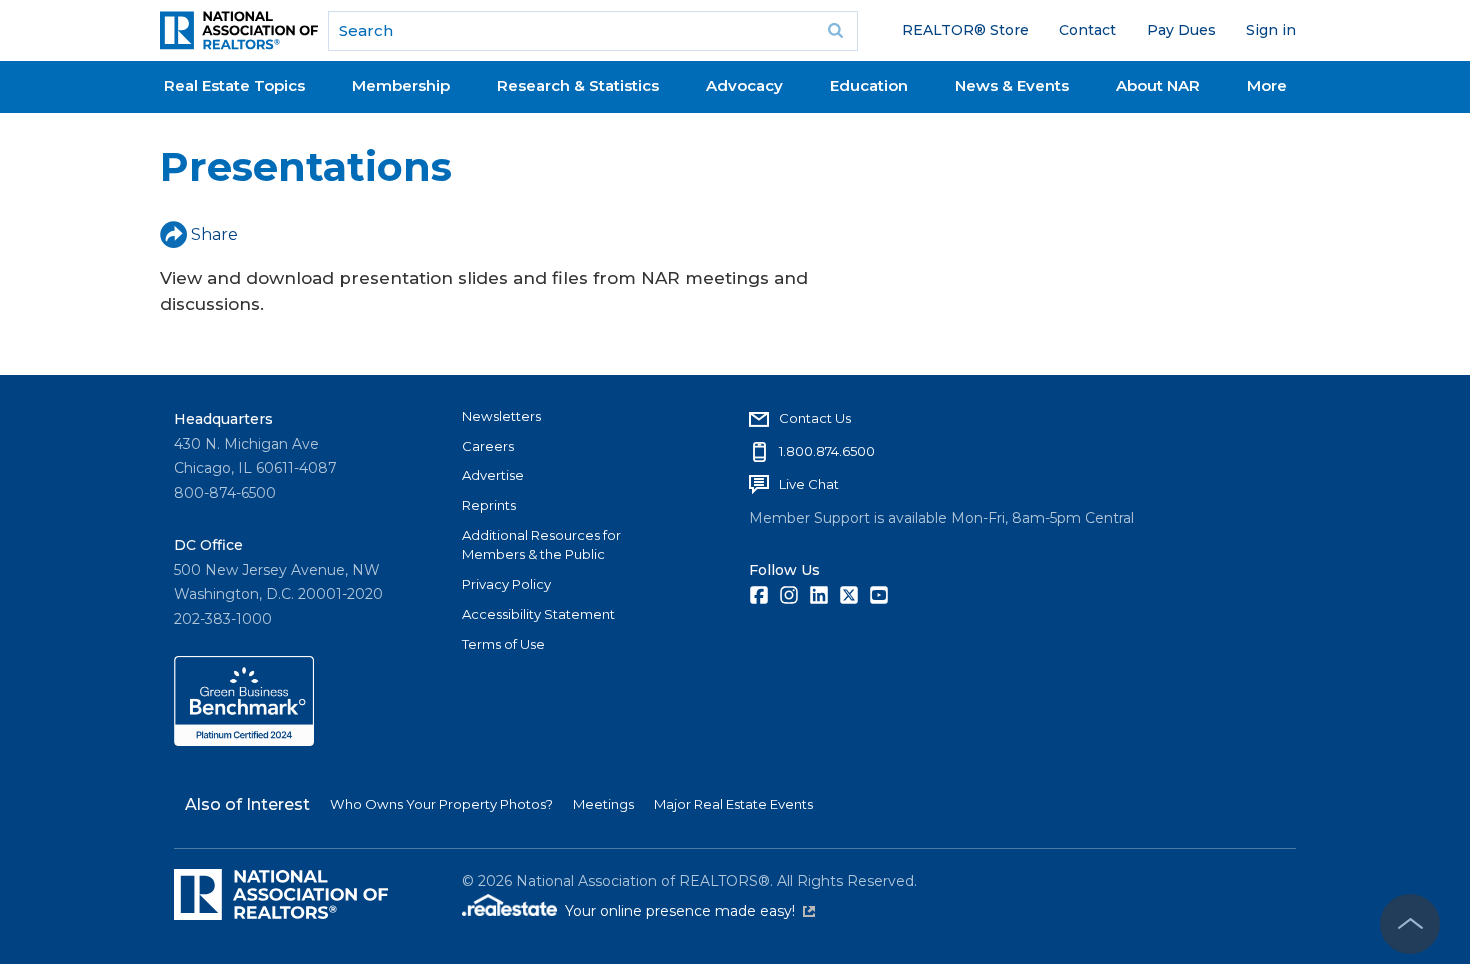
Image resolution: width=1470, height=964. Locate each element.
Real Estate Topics (234, 85)
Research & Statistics (578, 85)
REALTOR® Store (965, 30)
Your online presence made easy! (690, 911)
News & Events (1012, 85)
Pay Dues (1181, 30)
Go (836, 31)
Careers (488, 446)
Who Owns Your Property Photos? (441, 804)
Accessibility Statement (538, 614)
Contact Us (815, 418)
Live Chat (809, 484)
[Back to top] (1410, 924)
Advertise (493, 475)
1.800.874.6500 (827, 451)
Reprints (489, 505)
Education (869, 85)
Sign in (1271, 30)
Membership (401, 85)
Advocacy (744, 85)
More (1267, 85)
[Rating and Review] (244, 741)
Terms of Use (503, 644)
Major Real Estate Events (733, 804)
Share (214, 234)
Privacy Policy (506, 584)
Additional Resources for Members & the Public (541, 545)
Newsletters (501, 416)
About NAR (1158, 85)
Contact (1087, 30)
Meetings (603, 804)
